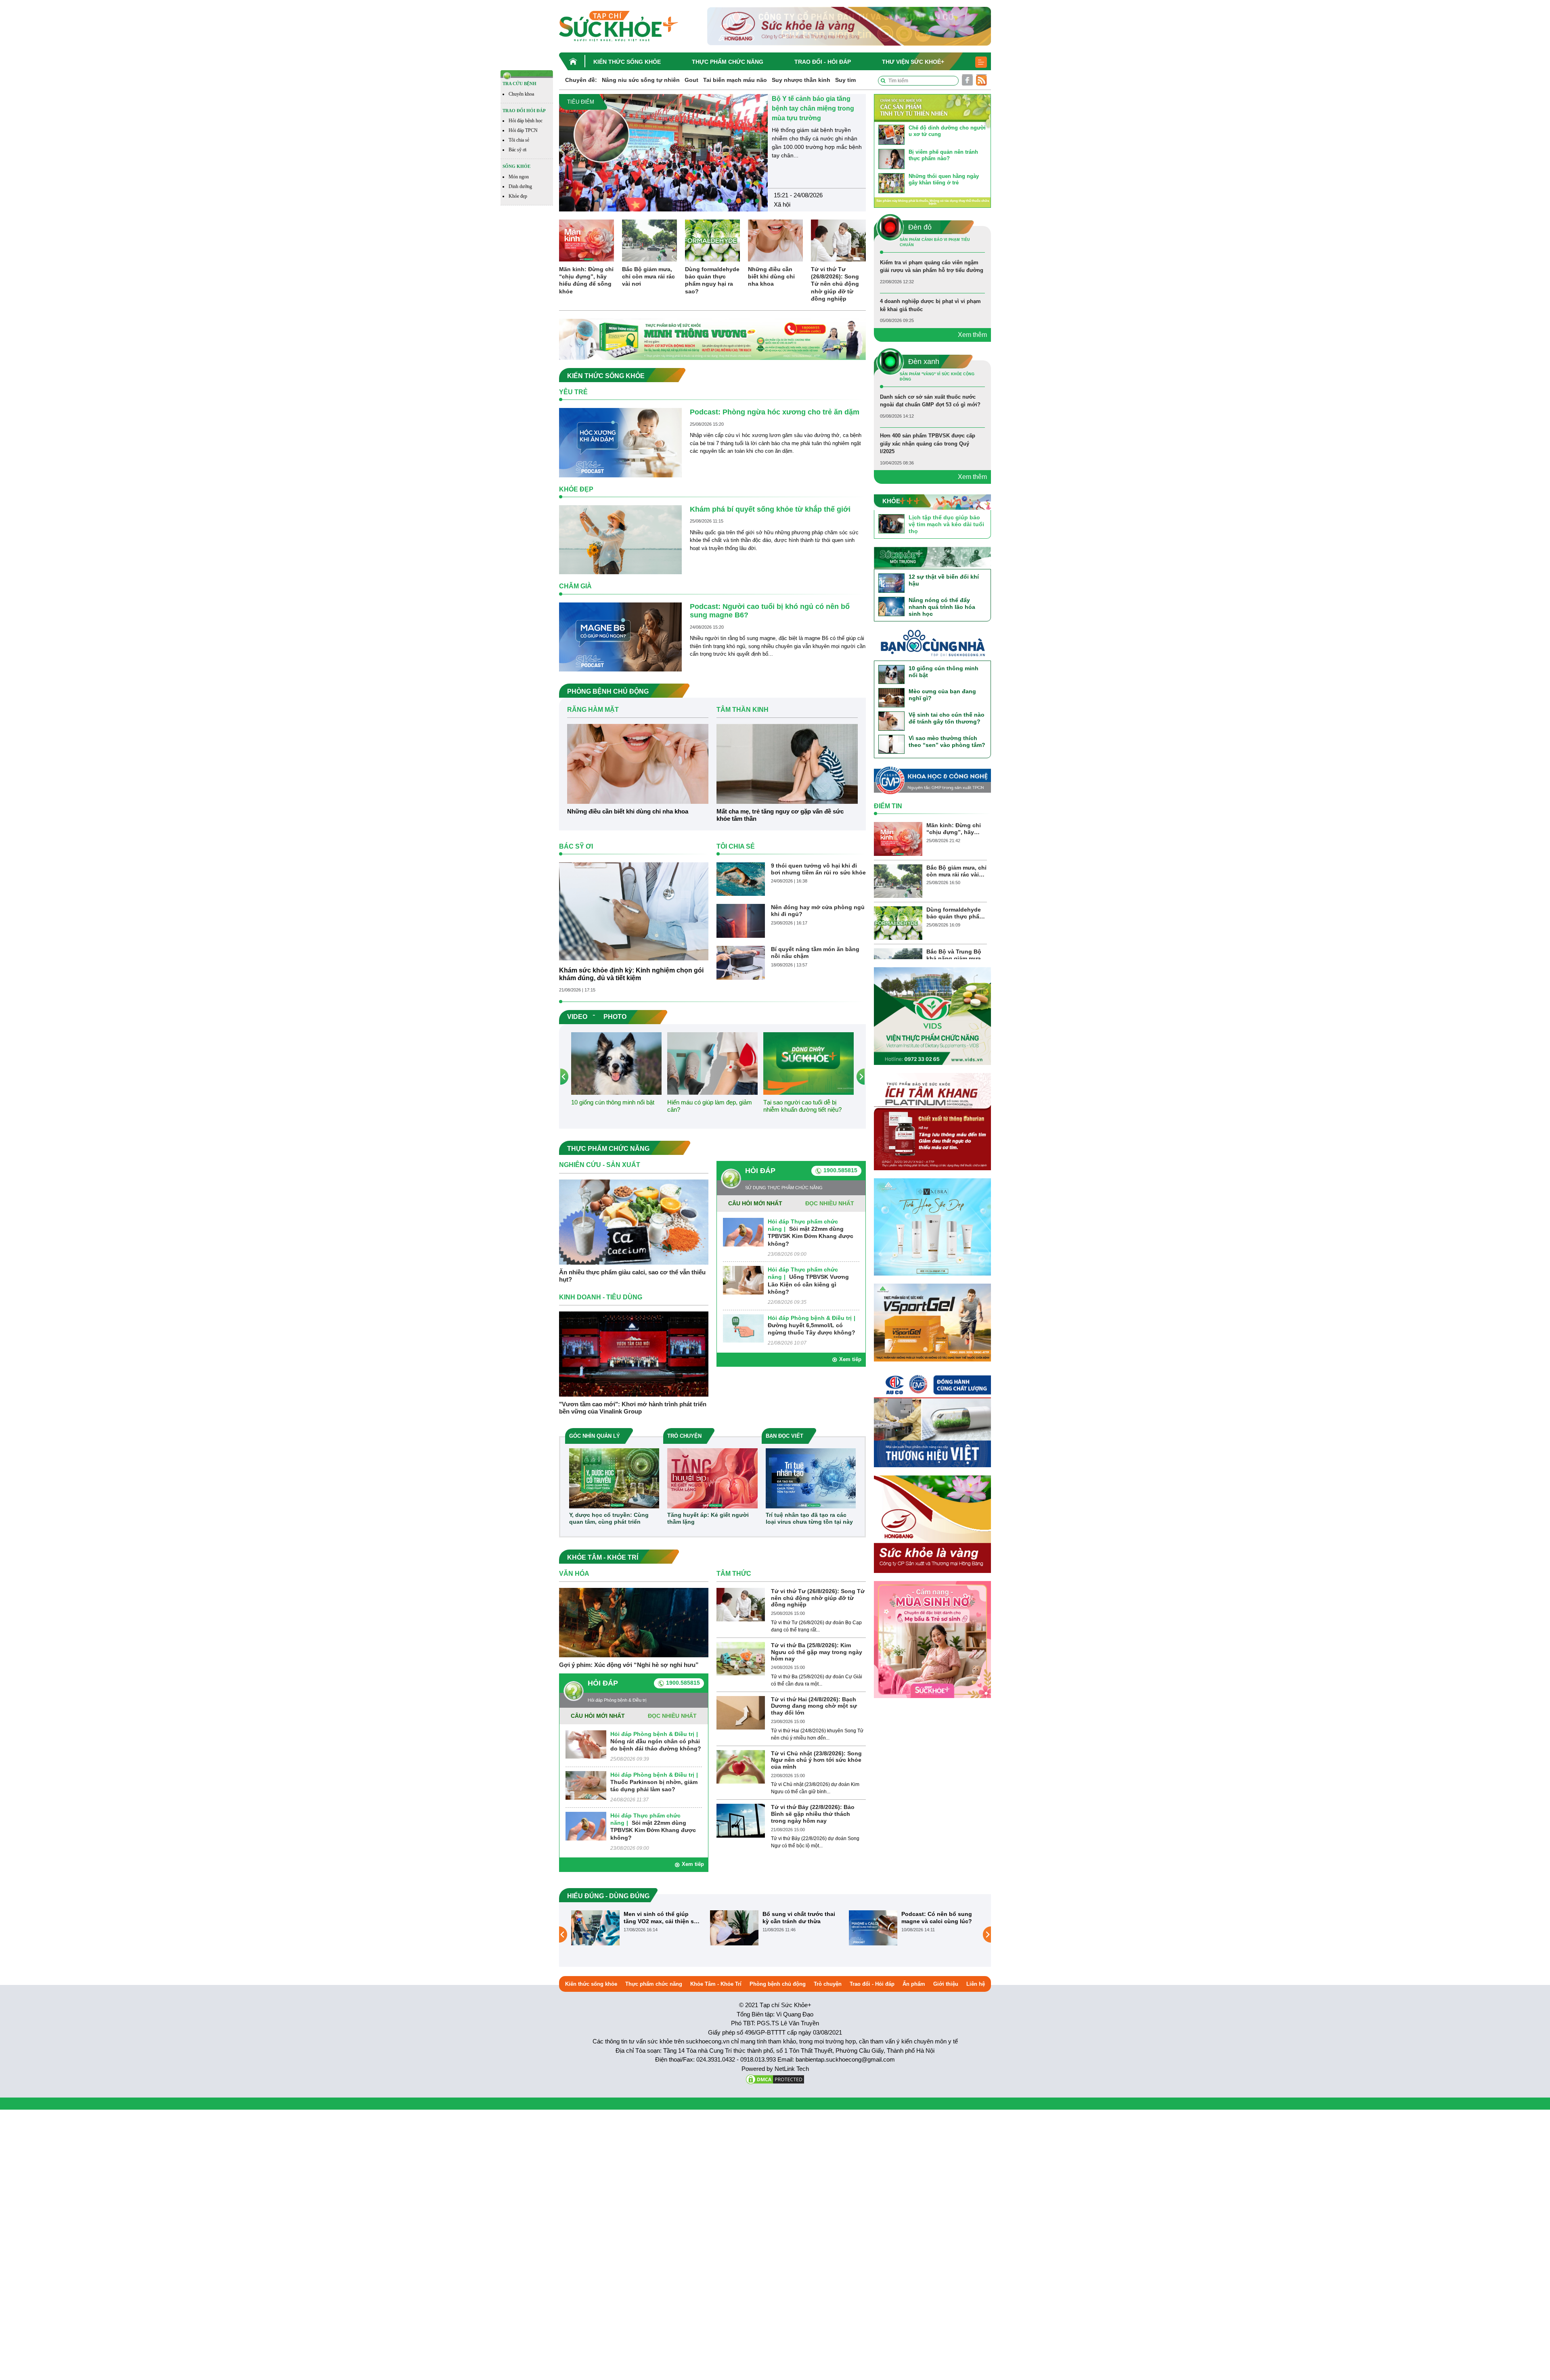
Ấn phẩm (914, 1984)
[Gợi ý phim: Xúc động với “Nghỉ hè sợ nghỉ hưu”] (634, 1622)
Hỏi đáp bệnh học (526, 121)
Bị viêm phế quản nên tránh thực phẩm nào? (943, 155)
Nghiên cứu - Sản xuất (600, 1165)
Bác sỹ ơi (517, 150)
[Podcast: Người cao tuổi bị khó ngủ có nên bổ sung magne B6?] (620, 637)
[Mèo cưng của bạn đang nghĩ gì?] (891, 697)
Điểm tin (888, 806)
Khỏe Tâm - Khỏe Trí (716, 1984)
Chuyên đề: (581, 80)
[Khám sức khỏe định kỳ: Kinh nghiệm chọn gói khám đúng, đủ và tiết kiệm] (634, 911)
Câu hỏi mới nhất (755, 1203)
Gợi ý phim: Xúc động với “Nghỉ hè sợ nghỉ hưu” (629, 1665)
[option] (712, 153)
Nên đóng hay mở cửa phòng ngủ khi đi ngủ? (818, 911)
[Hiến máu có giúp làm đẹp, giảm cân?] (712, 1063)
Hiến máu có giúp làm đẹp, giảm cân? (710, 1106)
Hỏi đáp (760, 1171)
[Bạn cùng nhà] (932, 645)
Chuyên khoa (521, 94)
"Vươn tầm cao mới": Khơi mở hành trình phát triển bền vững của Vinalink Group (633, 1408)
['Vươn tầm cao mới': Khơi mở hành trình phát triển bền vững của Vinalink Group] (634, 1354)
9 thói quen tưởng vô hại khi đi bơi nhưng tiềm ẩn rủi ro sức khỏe (818, 869)
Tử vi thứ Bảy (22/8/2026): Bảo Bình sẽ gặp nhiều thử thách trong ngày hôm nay (813, 1814)
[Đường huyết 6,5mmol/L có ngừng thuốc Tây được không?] (743, 1328)
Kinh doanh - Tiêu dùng (601, 1297)
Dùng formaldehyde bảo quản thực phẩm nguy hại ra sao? (712, 280)
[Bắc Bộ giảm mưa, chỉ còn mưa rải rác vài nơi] (649, 240)
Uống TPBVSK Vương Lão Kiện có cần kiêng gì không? (808, 1284)
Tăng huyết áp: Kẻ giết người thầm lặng (708, 1518)
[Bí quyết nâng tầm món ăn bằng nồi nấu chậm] (741, 962)
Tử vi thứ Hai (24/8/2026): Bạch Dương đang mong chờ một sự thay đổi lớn (814, 1706)
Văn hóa (574, 1574)
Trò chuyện (828, 1984)
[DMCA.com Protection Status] (775, 2079)
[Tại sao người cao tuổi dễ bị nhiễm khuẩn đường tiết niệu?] (809, 1063)
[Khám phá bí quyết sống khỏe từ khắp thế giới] (620, 539)
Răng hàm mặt (593, 710)
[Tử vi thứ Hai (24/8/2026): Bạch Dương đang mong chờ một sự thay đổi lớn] (741, 1712)
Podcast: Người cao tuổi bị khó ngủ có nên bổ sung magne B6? (770, 611)
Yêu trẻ (573, 392)
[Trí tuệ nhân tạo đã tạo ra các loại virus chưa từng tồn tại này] (811, 1478)
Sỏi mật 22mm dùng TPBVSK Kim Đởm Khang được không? (811, 1236)
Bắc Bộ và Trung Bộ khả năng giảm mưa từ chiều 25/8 (954, 955)
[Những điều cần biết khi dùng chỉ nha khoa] (775, 240)
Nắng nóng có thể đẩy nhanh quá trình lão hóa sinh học (942, 607)
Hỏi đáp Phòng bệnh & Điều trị (810, 1318)
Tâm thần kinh (743, 710)
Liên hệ (976, 1984)
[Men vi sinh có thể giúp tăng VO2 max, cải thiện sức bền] (595, 1928)
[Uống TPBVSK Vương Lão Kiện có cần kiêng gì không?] (743, 1280)
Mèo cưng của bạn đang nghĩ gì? (942, 695)
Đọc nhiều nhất (830, 1203)
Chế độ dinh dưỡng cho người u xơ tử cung (947, 131)
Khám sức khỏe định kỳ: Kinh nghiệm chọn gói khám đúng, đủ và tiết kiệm (631, 974)
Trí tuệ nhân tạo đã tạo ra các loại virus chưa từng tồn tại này (809, 1518)
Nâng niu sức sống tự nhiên (641, 80)
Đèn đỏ (920, 227)
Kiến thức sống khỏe (627, 62)
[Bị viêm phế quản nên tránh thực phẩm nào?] (891, 158)
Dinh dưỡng (520, 186)
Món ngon (519, 177)
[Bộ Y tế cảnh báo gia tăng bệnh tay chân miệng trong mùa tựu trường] (663, 152)
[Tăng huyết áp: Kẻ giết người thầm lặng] (712, 1478)
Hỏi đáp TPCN (523, 130)
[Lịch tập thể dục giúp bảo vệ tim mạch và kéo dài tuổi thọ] (891, 523)
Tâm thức (734, 1574)
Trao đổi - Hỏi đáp (823, 62)
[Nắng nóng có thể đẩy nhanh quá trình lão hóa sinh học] (891, 606)
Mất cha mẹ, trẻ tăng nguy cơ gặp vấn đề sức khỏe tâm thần (780, 815)
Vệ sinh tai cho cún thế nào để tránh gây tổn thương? (947, 718)
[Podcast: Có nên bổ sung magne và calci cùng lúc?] (873, 1928)
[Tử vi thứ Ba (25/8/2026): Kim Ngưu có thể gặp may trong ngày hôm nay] (741, 1658)
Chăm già (575, 586)
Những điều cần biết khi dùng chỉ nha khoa (771, 276)
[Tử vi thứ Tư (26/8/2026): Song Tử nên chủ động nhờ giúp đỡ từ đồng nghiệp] (838, 240)
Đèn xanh (924, 362)
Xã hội (782, 204)
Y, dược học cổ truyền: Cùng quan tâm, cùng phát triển (609, 1518)
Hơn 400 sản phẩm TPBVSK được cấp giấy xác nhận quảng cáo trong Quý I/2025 (928, 443)
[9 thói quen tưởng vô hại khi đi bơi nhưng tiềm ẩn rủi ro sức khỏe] (741, 879)
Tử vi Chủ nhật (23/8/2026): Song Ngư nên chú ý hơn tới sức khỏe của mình (816, 1760)
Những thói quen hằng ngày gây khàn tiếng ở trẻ (944, 179)
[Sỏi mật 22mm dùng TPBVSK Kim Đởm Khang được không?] (743, 1232)
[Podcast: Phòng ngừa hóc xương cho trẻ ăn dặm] (620, 442)
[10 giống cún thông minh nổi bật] (616, 1063)
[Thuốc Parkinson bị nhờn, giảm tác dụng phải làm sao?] (586, 1785)
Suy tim (845, 80)
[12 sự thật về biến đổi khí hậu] (891, 583)
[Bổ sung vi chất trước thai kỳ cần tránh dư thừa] (734, 1928)
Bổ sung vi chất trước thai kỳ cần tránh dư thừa (799, 1918)
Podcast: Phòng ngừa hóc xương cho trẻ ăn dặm (775, 412)
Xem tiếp (850, 1359)
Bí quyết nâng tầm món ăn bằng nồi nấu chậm (815, 953)
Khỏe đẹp (518, 196)
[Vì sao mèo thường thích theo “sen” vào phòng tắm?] (891, 744)
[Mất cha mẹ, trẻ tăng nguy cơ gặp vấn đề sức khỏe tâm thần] (787, 763)
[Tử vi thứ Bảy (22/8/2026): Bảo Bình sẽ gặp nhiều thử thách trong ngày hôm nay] (741, 1821)
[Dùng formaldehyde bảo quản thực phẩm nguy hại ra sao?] (712, 240)
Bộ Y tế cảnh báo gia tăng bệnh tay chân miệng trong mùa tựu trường (813, 108)
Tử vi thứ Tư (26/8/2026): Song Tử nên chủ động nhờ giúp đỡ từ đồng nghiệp (835, 284)
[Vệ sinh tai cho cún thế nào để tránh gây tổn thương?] (891, 720)
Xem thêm (972, 335)
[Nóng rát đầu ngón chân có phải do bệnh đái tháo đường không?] (586, 1744)
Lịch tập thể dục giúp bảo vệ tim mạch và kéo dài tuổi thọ (946, 524)
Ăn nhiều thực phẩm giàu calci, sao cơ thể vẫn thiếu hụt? (632, 1276)
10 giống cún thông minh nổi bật (613, 1102)
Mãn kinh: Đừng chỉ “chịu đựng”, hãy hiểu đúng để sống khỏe (586, 280)
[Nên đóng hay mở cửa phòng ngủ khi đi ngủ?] (741, 921)
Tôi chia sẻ (519, 140)
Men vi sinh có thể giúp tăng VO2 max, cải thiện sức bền (662, 1918)
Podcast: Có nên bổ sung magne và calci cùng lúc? (937, 1918)
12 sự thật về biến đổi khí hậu (944, 580)
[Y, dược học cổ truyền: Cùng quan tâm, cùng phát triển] (614, 1478)
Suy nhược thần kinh (801, 80)
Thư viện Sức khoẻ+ (913, 62)
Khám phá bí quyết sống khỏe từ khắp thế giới (770, 509)
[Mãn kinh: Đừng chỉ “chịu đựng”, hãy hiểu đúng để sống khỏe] (586, 240)
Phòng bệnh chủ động (778, 1984)
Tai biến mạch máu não (735, 80)
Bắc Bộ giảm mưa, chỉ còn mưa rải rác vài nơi (648, 276)
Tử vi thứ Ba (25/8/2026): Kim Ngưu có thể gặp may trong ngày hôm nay (817, 1652)
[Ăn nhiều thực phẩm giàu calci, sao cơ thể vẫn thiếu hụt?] (634, 1222)
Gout (691, 80)
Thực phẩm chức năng (728, 62)
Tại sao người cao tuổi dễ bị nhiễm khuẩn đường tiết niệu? (802, 1106)
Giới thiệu (946, 1984)
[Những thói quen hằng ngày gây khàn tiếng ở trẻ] (891, 183)
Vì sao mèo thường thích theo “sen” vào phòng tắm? (947, 741)
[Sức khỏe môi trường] (932, 557)
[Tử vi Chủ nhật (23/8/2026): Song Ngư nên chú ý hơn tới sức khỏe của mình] (741, 1766)
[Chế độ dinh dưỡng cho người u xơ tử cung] (891, 134)
